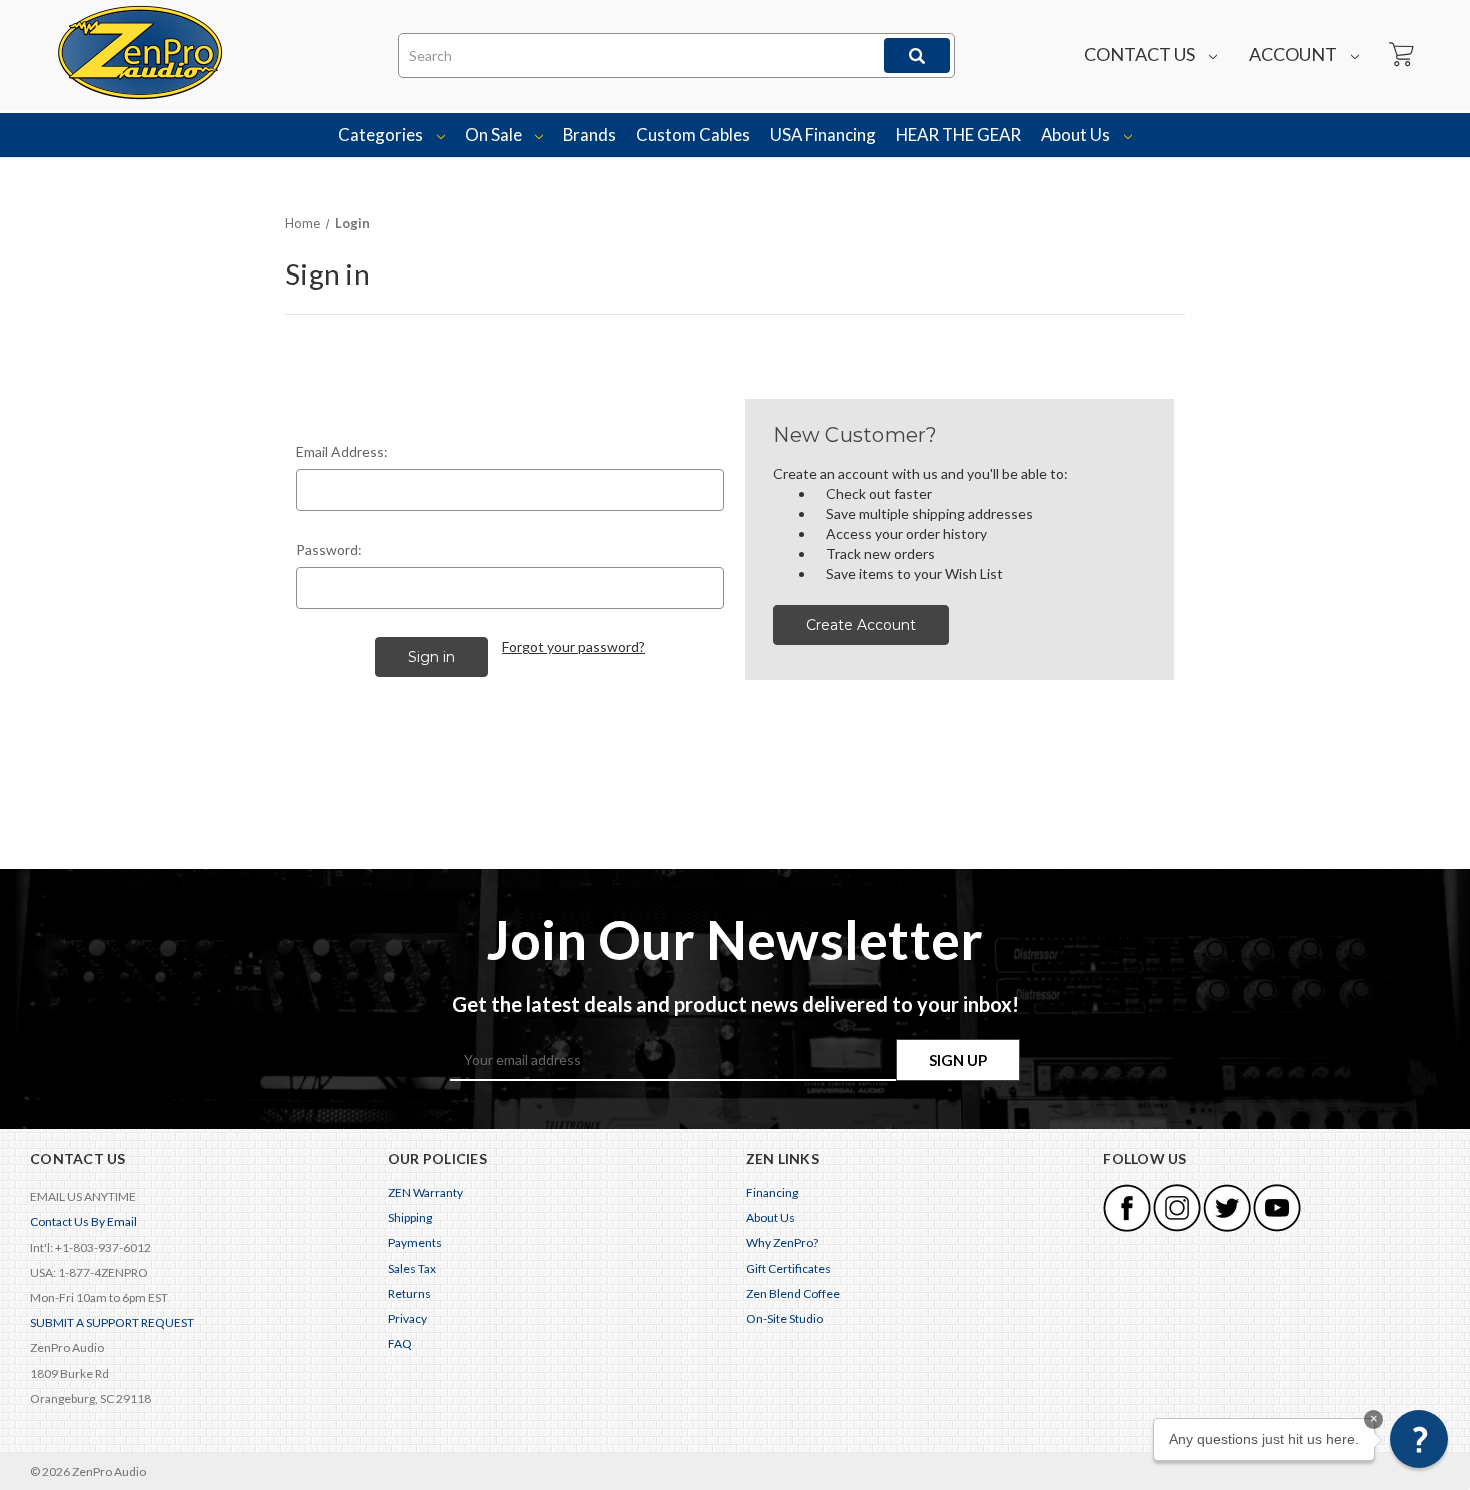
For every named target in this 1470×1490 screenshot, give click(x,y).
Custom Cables (693, 134)
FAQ (400, 1343)
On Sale (495, 134)
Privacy (407, 1318)
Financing (772, 1192)
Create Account (861, 625)
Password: (329, 549)
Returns (409, 1293)
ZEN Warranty (425, 1192)
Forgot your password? (573, 646)
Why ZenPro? (782, 1242)
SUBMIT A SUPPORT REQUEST (112, 1322)
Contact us (1141, 54)
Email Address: (342, 451)
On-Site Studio (784, 1318)
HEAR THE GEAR (958, 134)
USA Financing (823, 134)
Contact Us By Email (83, 1221)
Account (1294, 54)
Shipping (410, 1217)
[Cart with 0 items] (1400, 55)
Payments (415, 1242)
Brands (589, 134)
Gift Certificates (788, 1268)
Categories (382, 134)
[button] (1419, 1439)
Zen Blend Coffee (793, 1293)
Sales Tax (412, 1268)
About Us (1077, 134)
